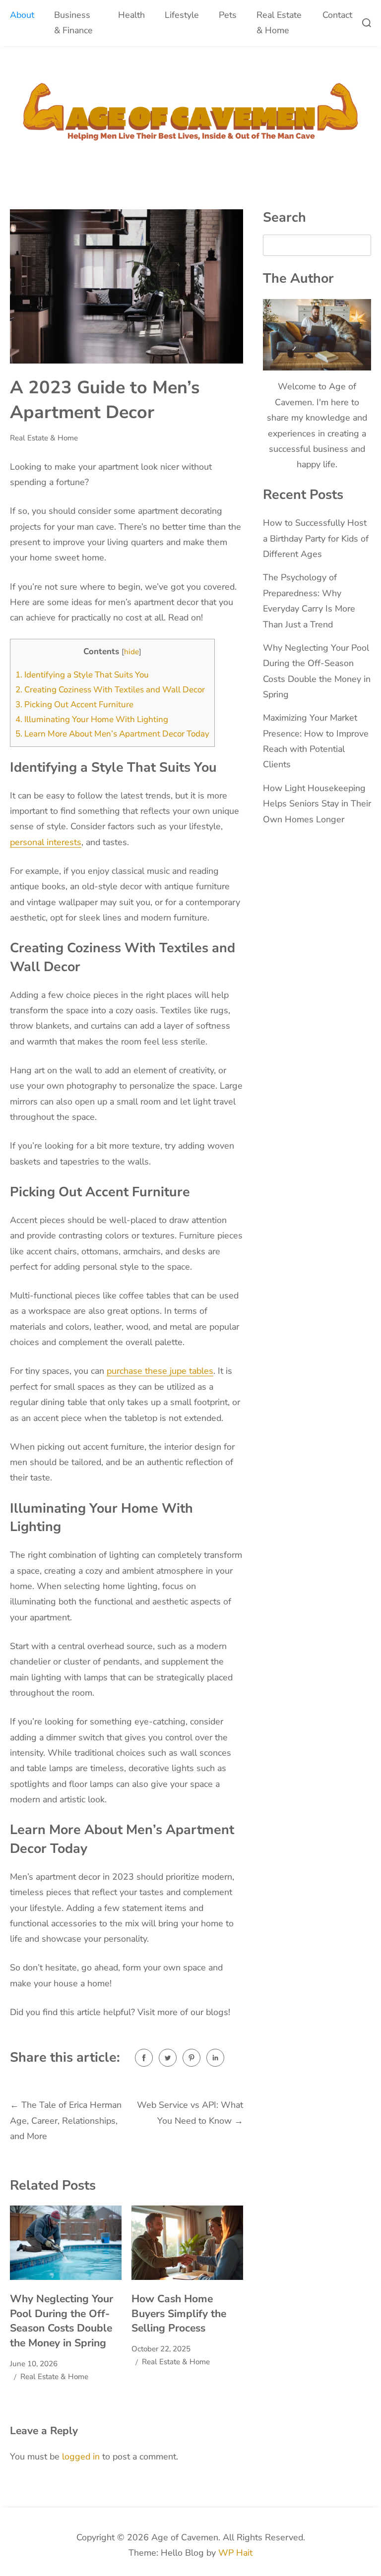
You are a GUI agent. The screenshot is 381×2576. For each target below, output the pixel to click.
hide (131, 652)
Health (131, 15)
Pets (228, 15)
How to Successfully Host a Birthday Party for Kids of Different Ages (316, 538)
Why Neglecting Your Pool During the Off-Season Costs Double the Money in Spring (62, 2321)
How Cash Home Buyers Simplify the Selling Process (179, 2313)
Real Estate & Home (279, 23)
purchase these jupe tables (160, 1371)
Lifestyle (182, 15)
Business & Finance (73, 23)
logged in (81, 2456)
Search (285, 217)
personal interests (46, 842)
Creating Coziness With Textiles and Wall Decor (110, 690)
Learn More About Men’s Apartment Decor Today (112, 734)
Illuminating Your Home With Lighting (92, 719)
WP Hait (235, 2553)
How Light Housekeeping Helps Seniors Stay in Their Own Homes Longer (317, 804)
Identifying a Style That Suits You (82, 675)
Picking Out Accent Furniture (74, 705)
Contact (337, 15)
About (22, 15)
